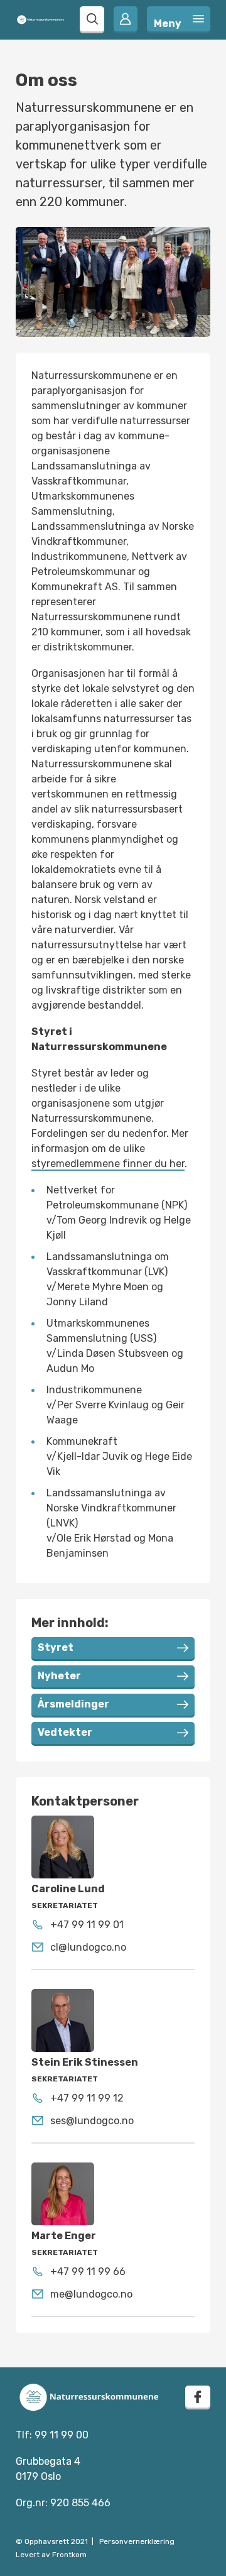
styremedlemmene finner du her (108, 1164)
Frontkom (69, 2555)
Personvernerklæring (137, 2541)
